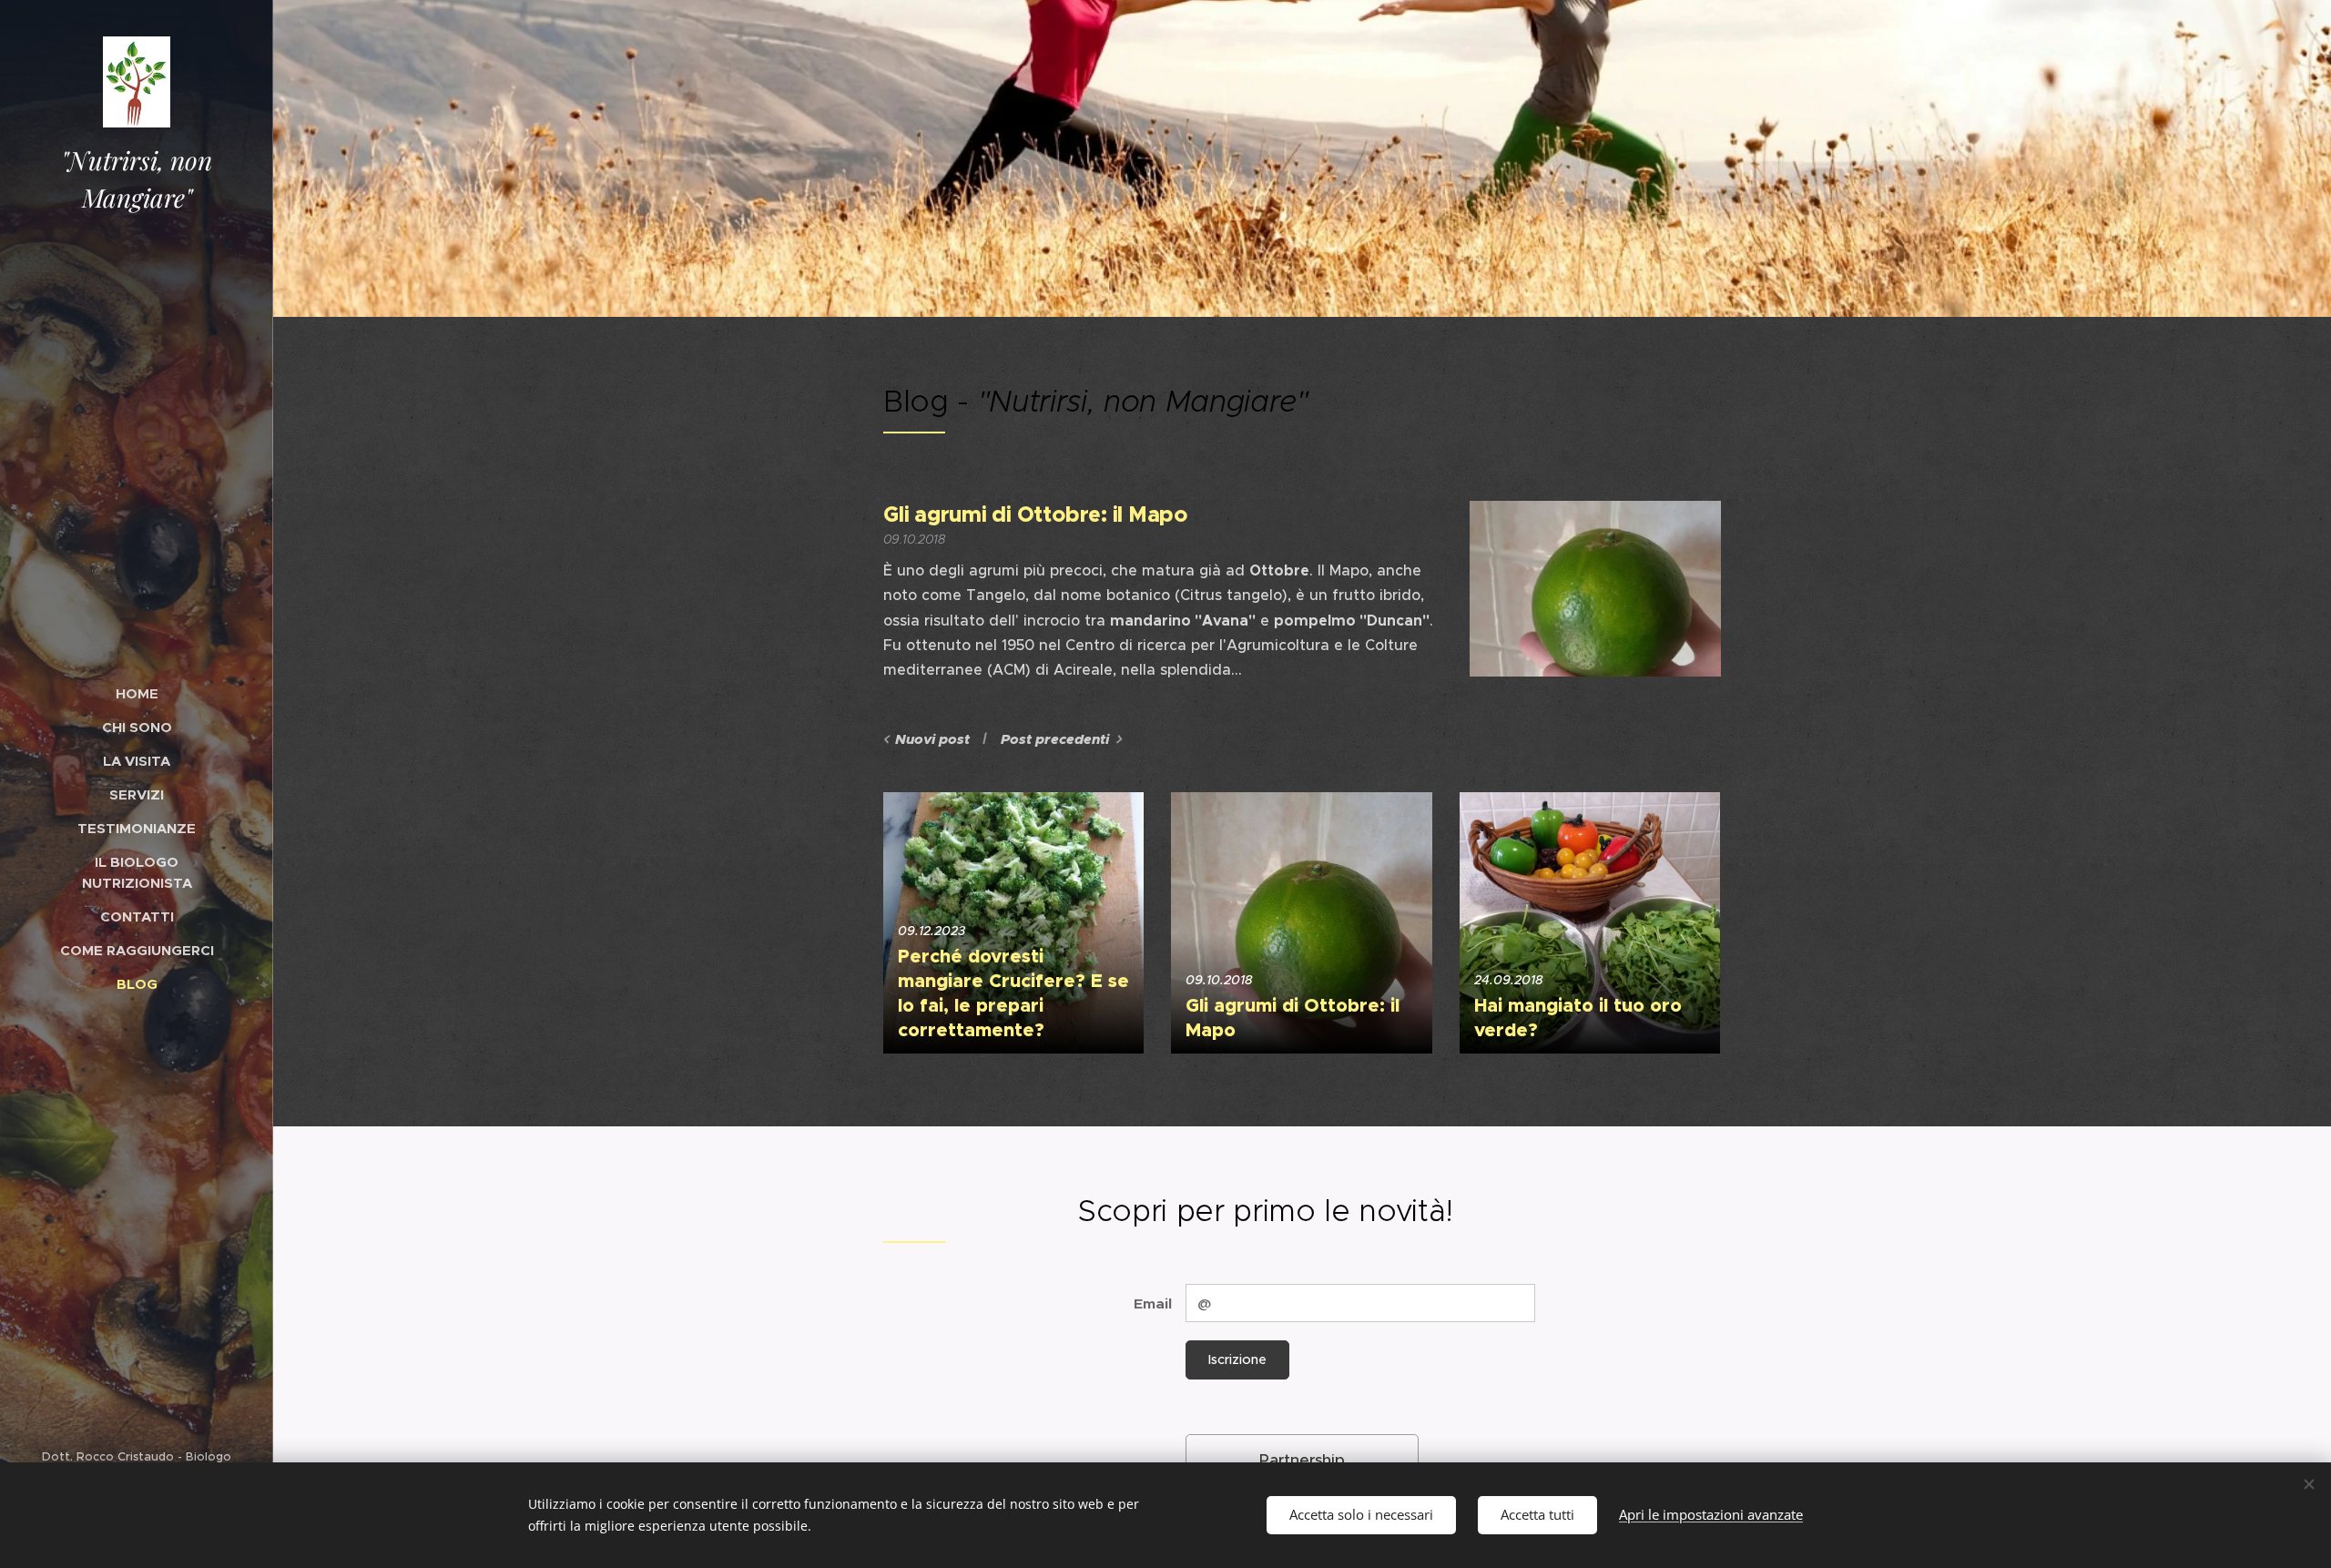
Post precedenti (1055, 739)
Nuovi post (932, 739)
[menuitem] (137, 693)
